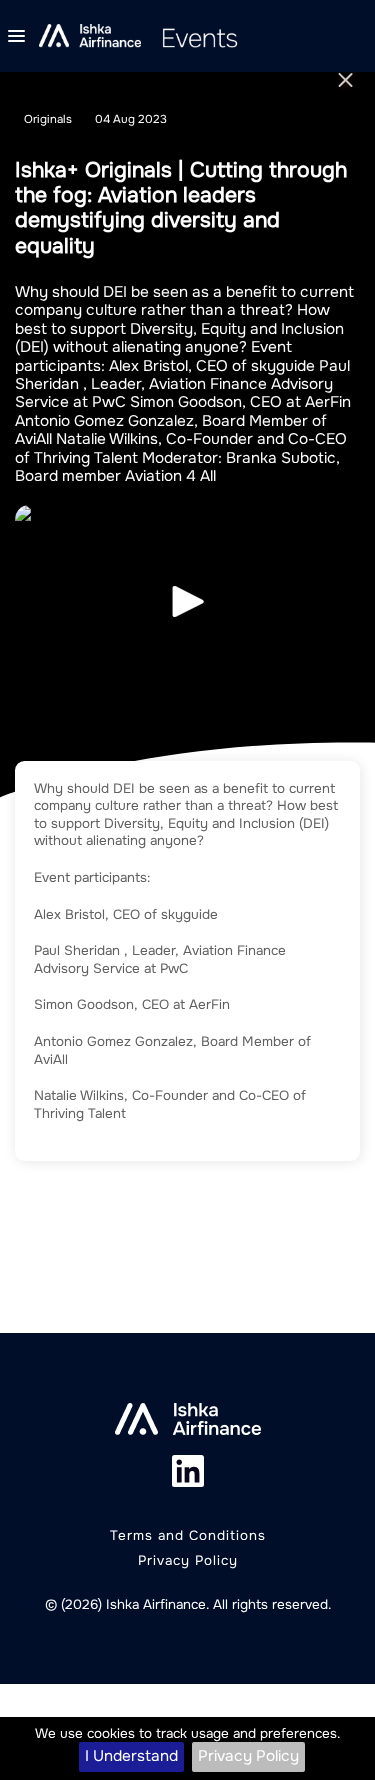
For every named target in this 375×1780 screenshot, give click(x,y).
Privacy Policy (248, 1756)
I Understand (131, 1756)
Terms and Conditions (188, 1535)
